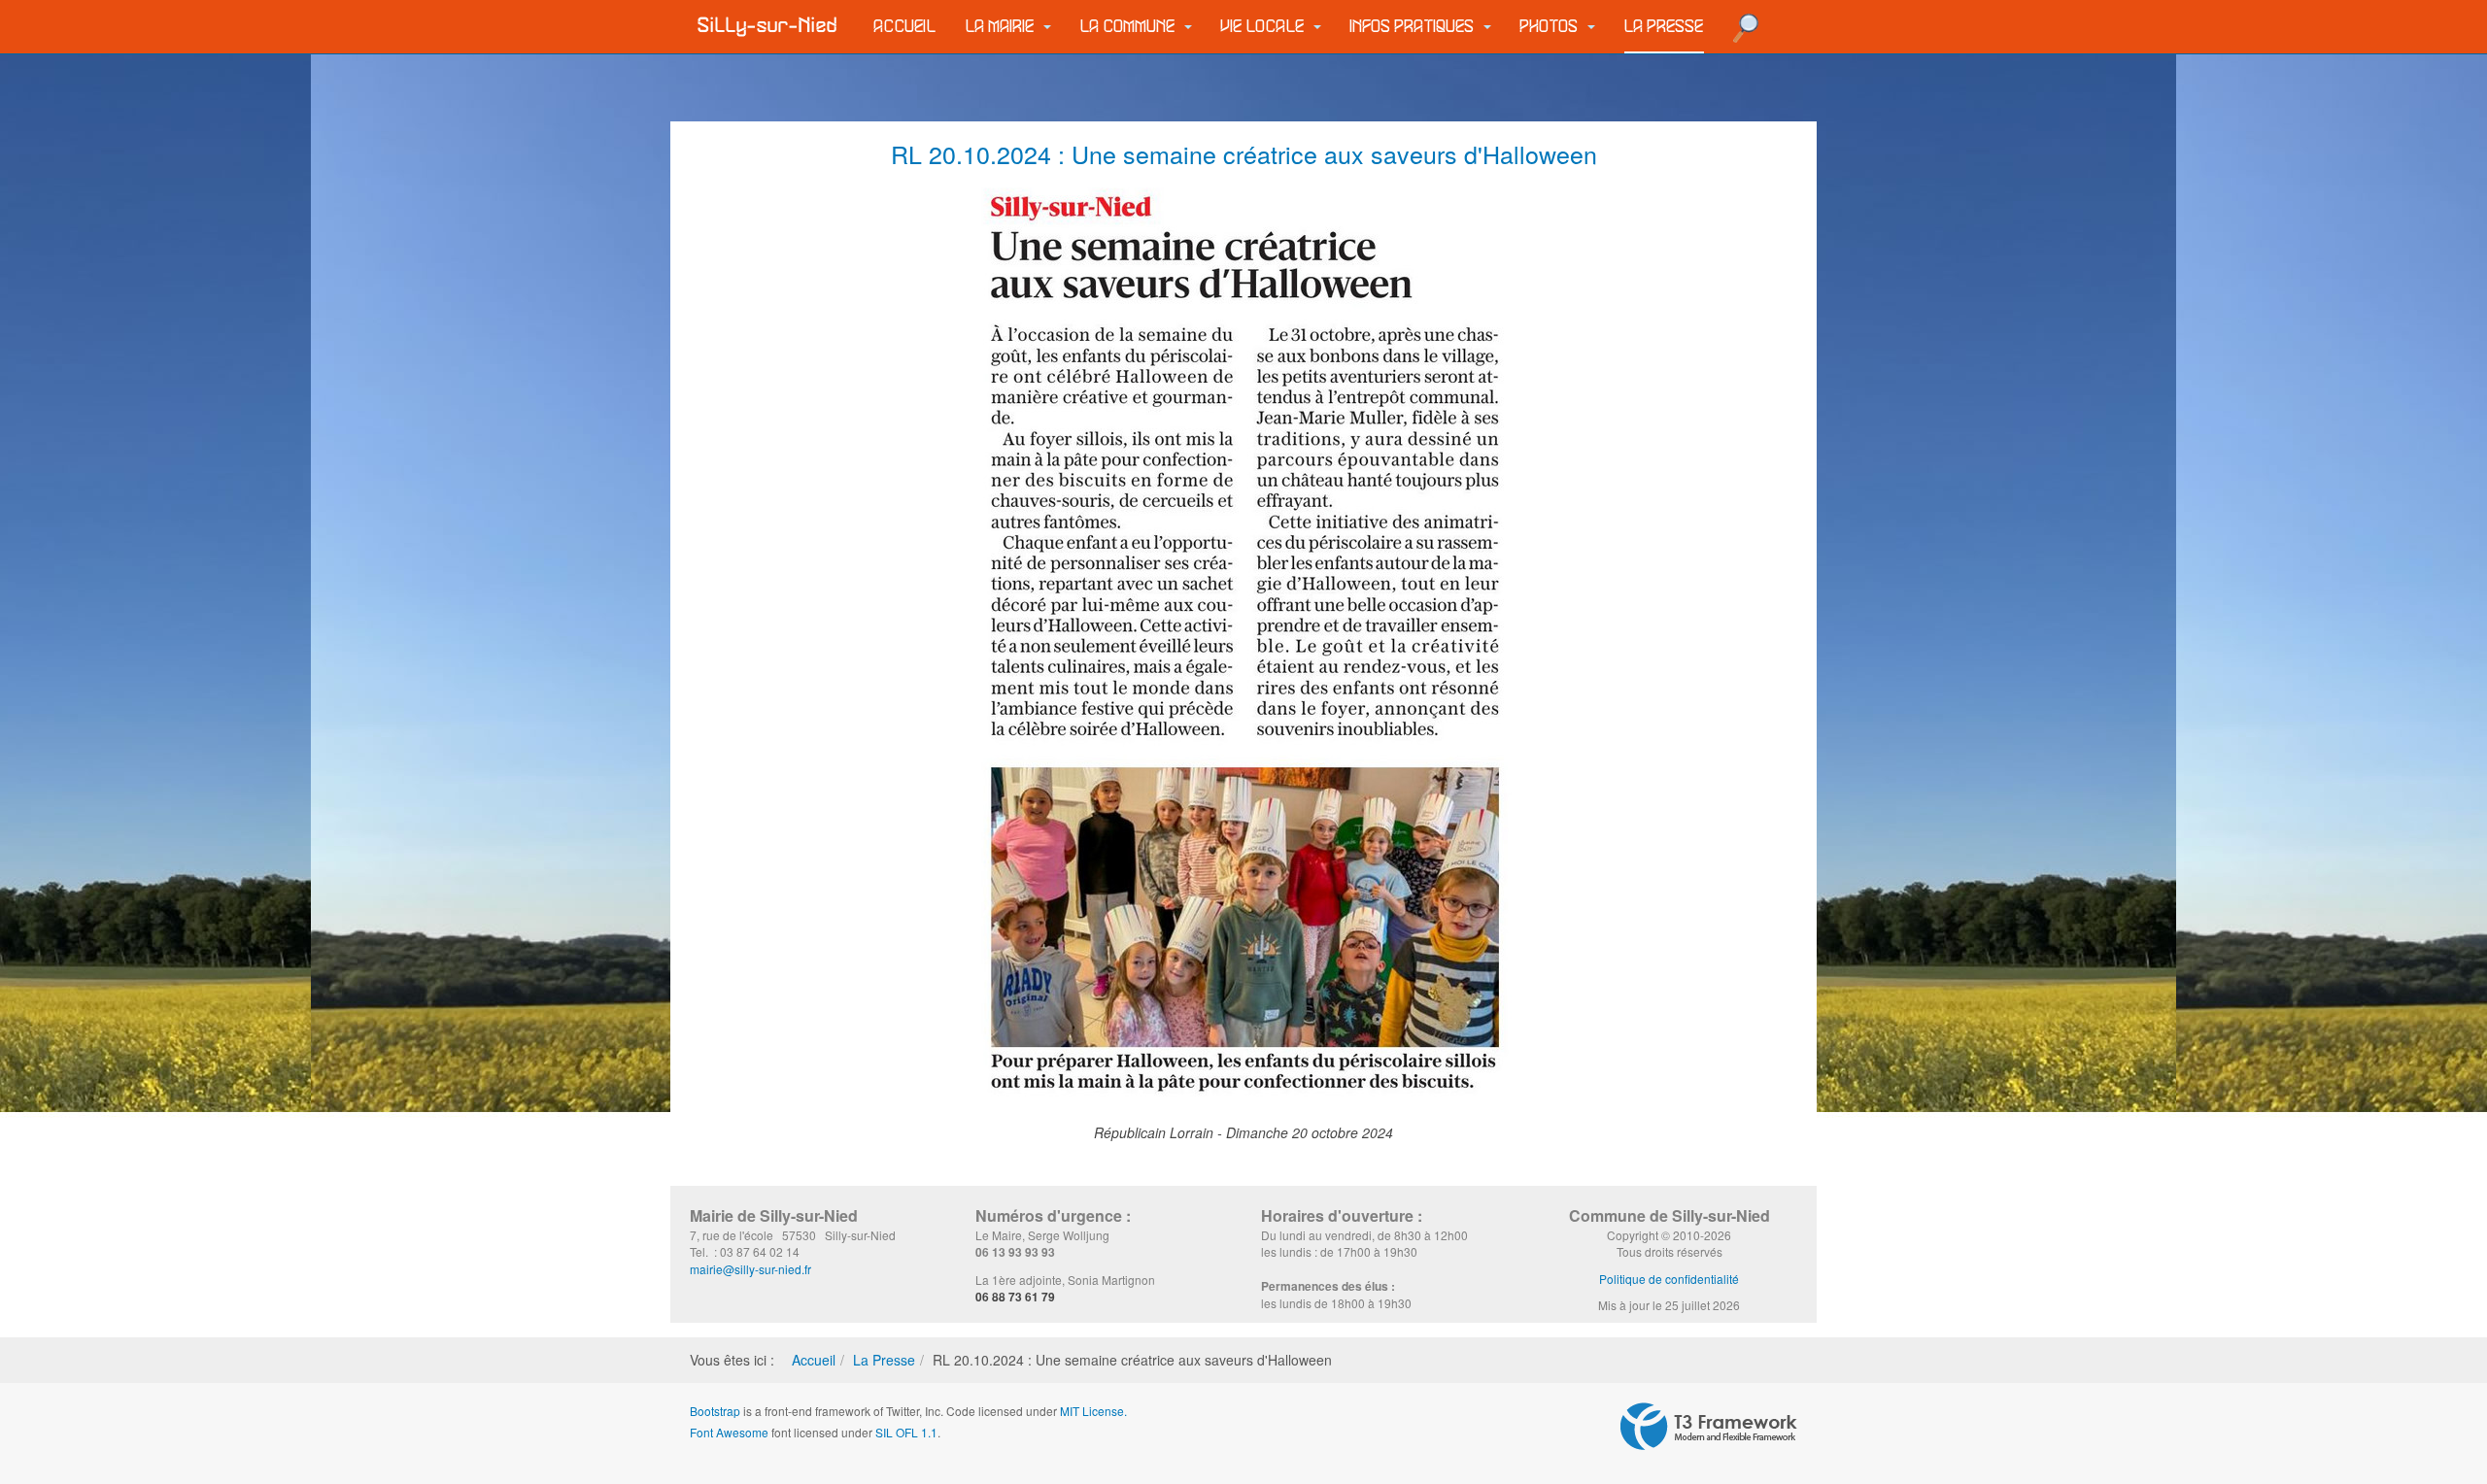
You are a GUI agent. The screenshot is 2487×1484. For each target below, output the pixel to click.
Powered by (1709, 1427)
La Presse (1664, 27)
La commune (1130, 27)
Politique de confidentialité (1669, 1279)
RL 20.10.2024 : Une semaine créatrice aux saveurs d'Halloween (1244, 153)
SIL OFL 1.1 (906, 1432)
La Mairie (1002, 27)
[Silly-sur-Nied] (767, 26)
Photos (1551, 27)
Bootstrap (715, 1411)
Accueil (905, 27)
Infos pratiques (1414, 27)
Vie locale (1265, 27)
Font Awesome (729, 1432)
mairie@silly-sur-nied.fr (750, 1269)
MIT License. (1093, 1411)
